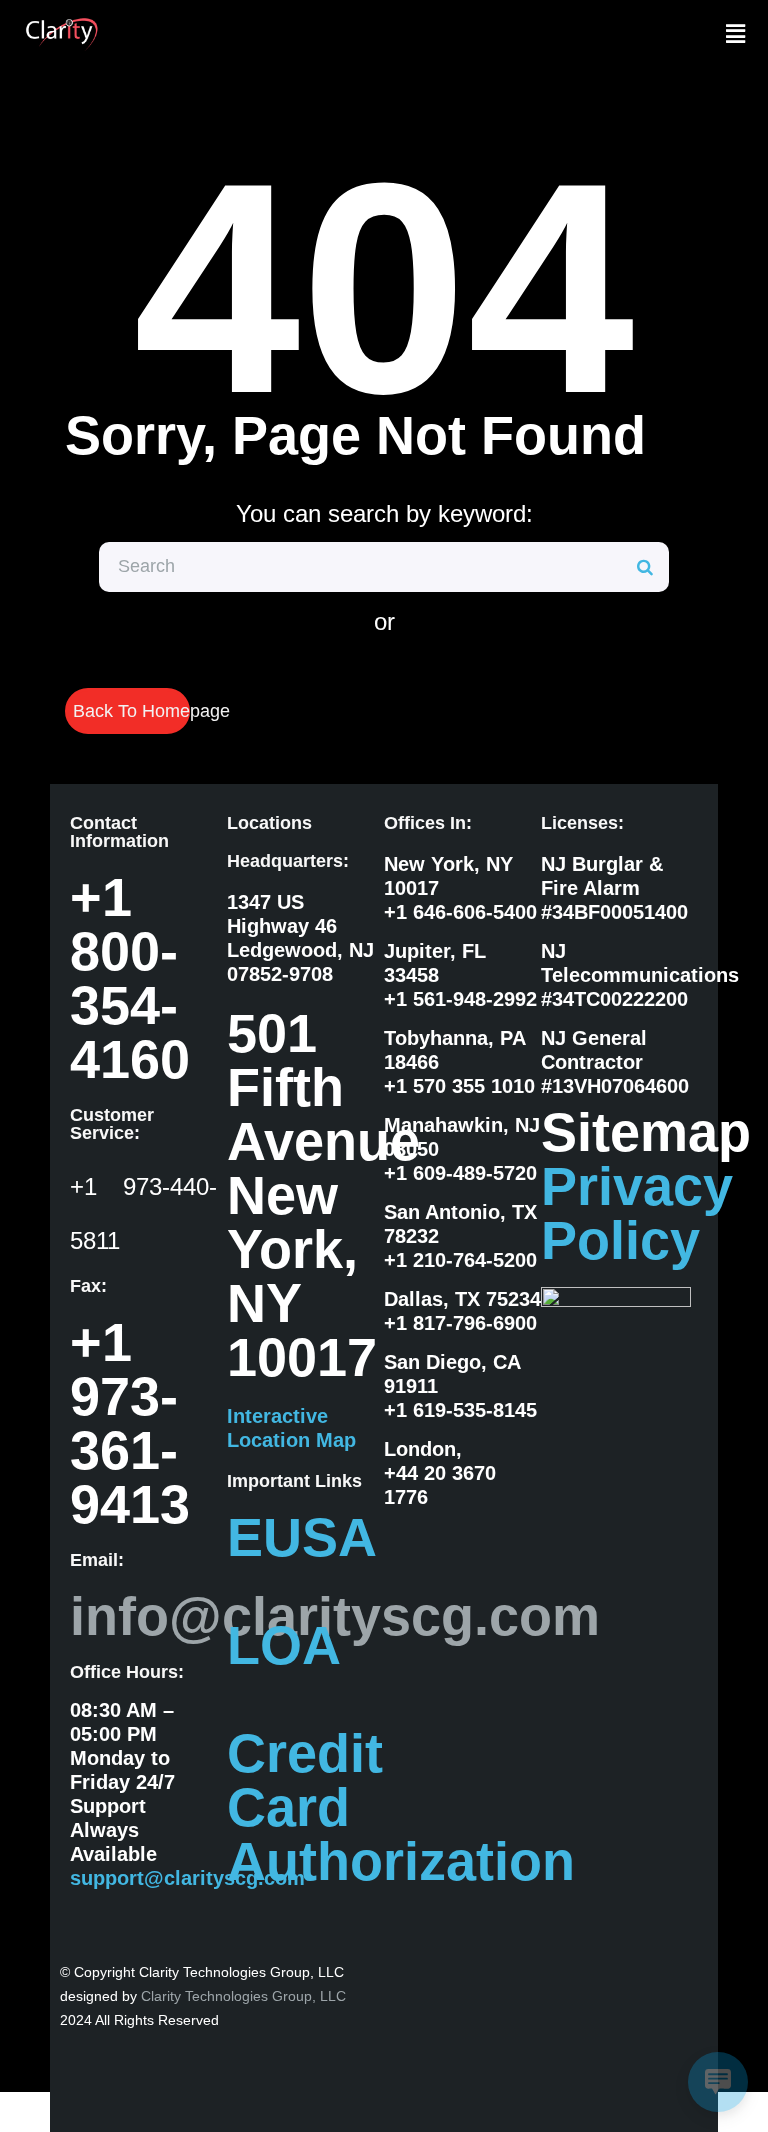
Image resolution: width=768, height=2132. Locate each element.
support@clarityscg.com (187, 1878)
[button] (736, 34)
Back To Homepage (131, 711)
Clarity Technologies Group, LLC (243, 1996)
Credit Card (305, 1780)
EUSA (302, 1537)
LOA (284, 1645)
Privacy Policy (637, 1213)
